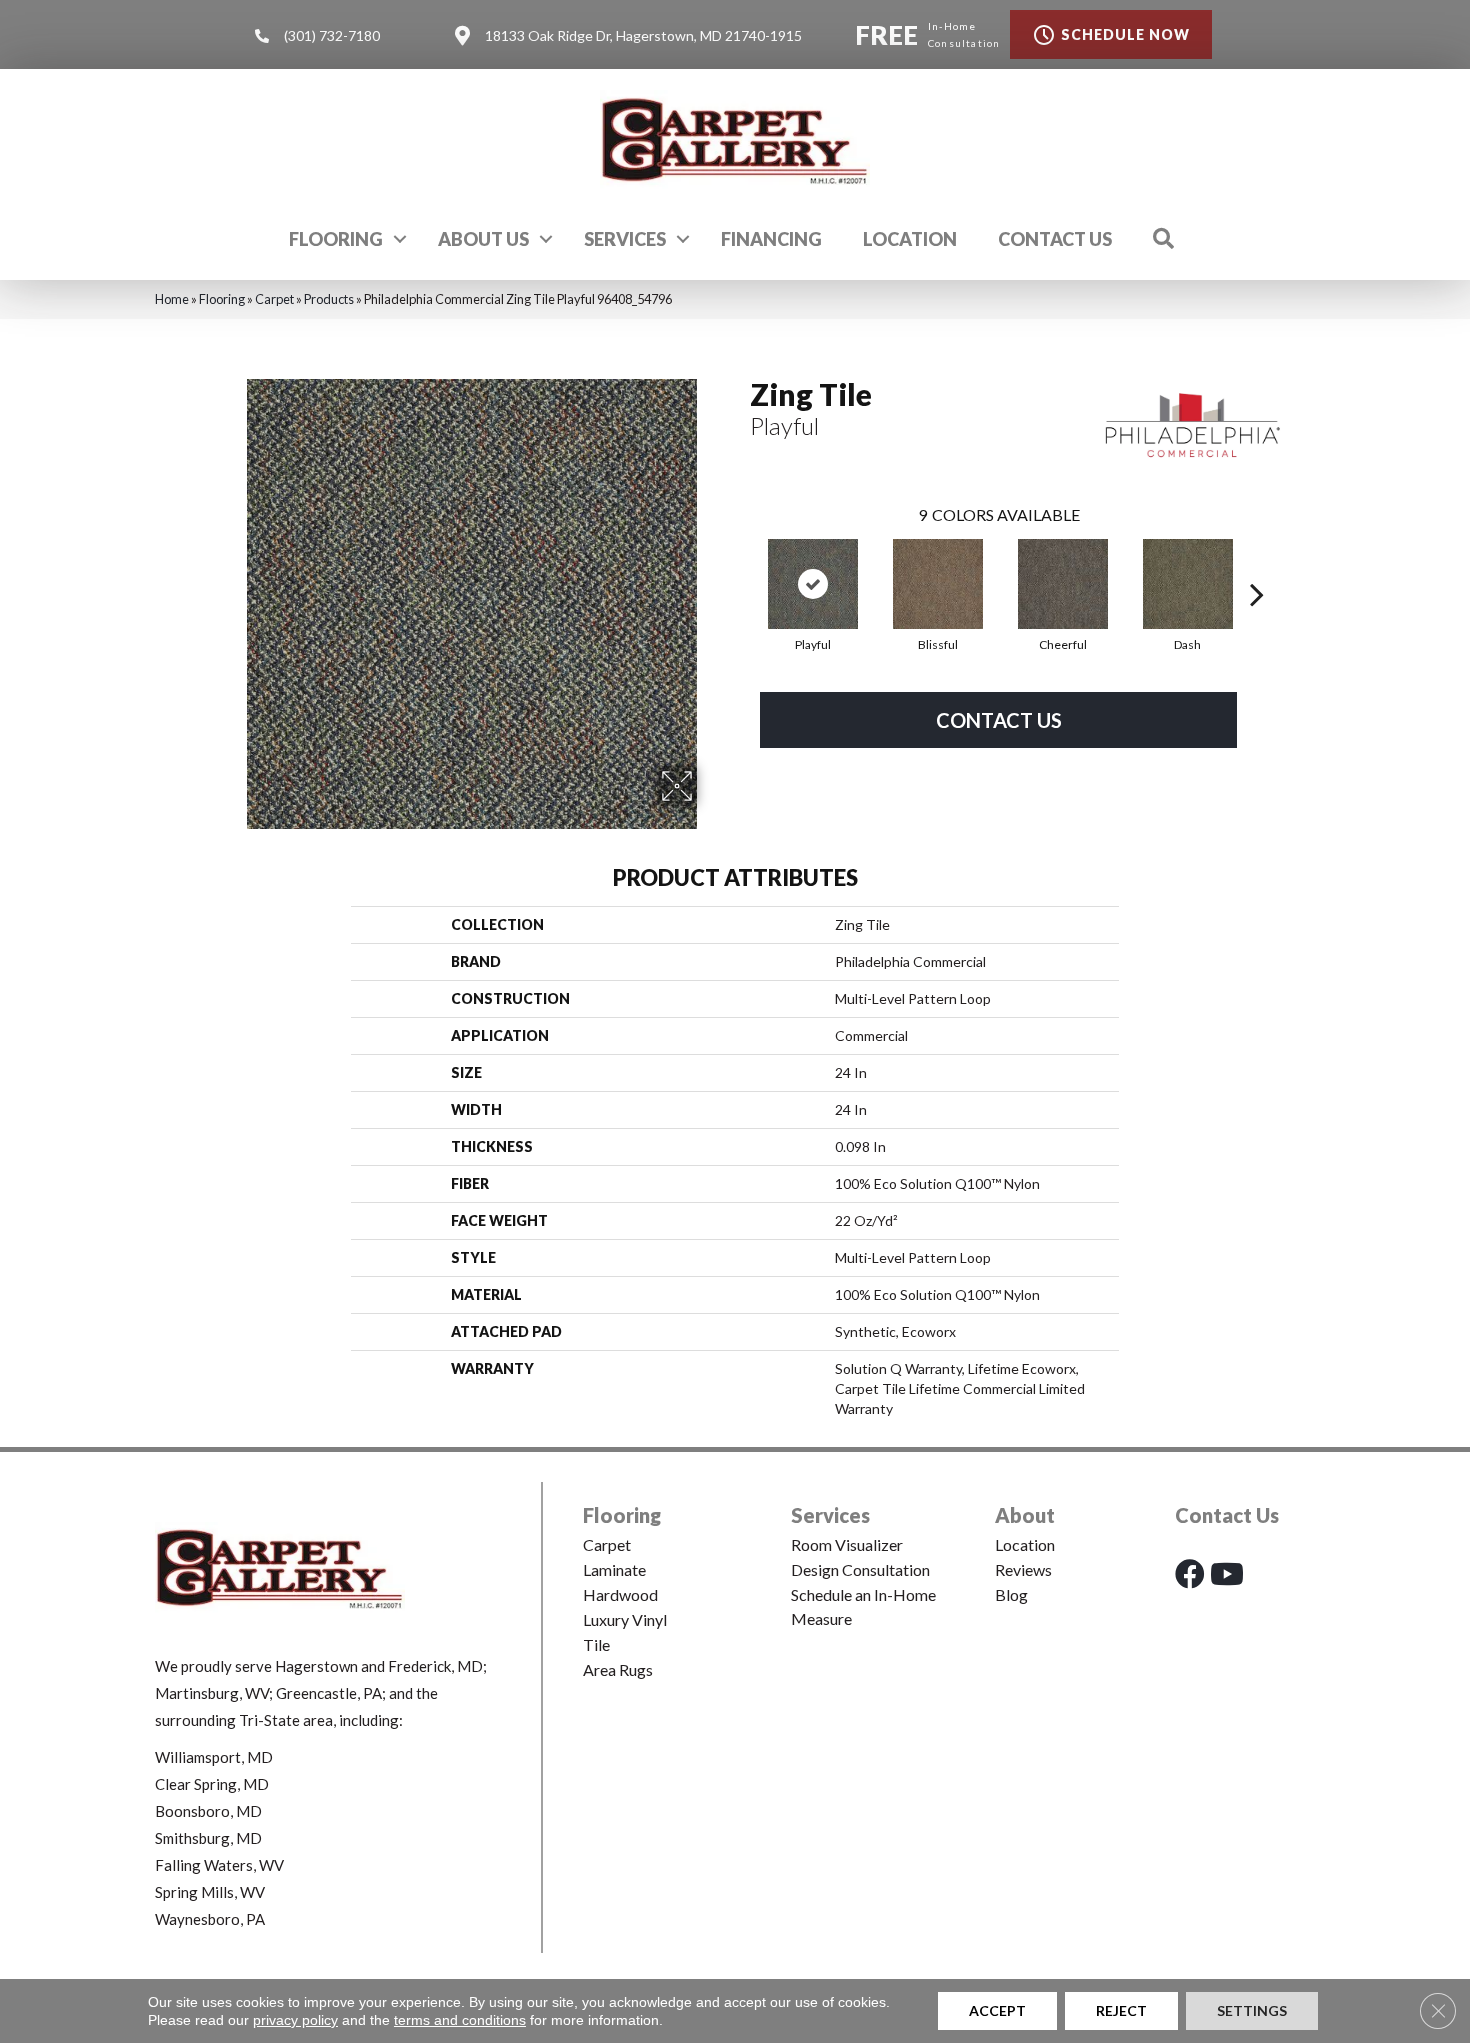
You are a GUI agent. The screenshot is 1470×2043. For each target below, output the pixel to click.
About (1025, 1515)
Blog (1011, 1594)
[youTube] (1227, 1573)
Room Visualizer (847, 1544)
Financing (771, 239)
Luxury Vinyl (625, 1619)
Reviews (1023, 1569)
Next (1257, 564)
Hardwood (620, 1594)
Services (625, 239)
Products (329, 299)
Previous (740, 564)
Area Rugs (618, 1669)
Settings (1252, 2010)
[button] (400, 239)
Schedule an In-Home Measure (863, 1606)
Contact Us (1055, 239)
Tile (596, 1644)
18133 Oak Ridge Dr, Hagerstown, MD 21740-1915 (643, 35)
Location (910, 239)
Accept (997, 2010)
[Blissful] (938, 584)
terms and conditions (460, 2020)
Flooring (336, 239)
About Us (483, 239)
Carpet (274, 299)
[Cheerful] (1063, 584)
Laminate (614, 1569)
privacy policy (295, 2020)
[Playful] (813, 584)
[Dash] (1188, 584)
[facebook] (1190, 1573)
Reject (1121, 2010)
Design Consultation (860, 1569)
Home (172, 299)
